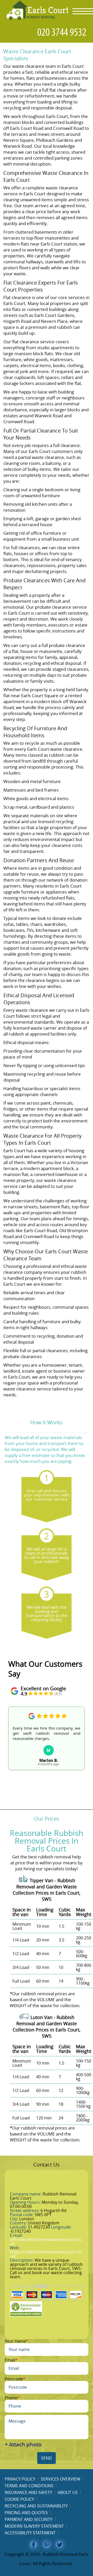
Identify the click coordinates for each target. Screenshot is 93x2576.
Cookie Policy (19, 2499)
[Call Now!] (63, 32)
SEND (47, 2458)
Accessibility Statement (30, 2533)
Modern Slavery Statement (34, 2526)
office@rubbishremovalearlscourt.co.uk (46, 2242)
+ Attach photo (23, 2444)
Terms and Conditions (29, 2486)
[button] (12, 1746)
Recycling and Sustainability (36, 2506)
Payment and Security (29, 2519)
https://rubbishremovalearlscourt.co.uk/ (46, 2254)
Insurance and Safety (28, 2492)
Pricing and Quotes (26, 2513)
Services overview (61, 2479)
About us (68, 2492)
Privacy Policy (20, 2479)
